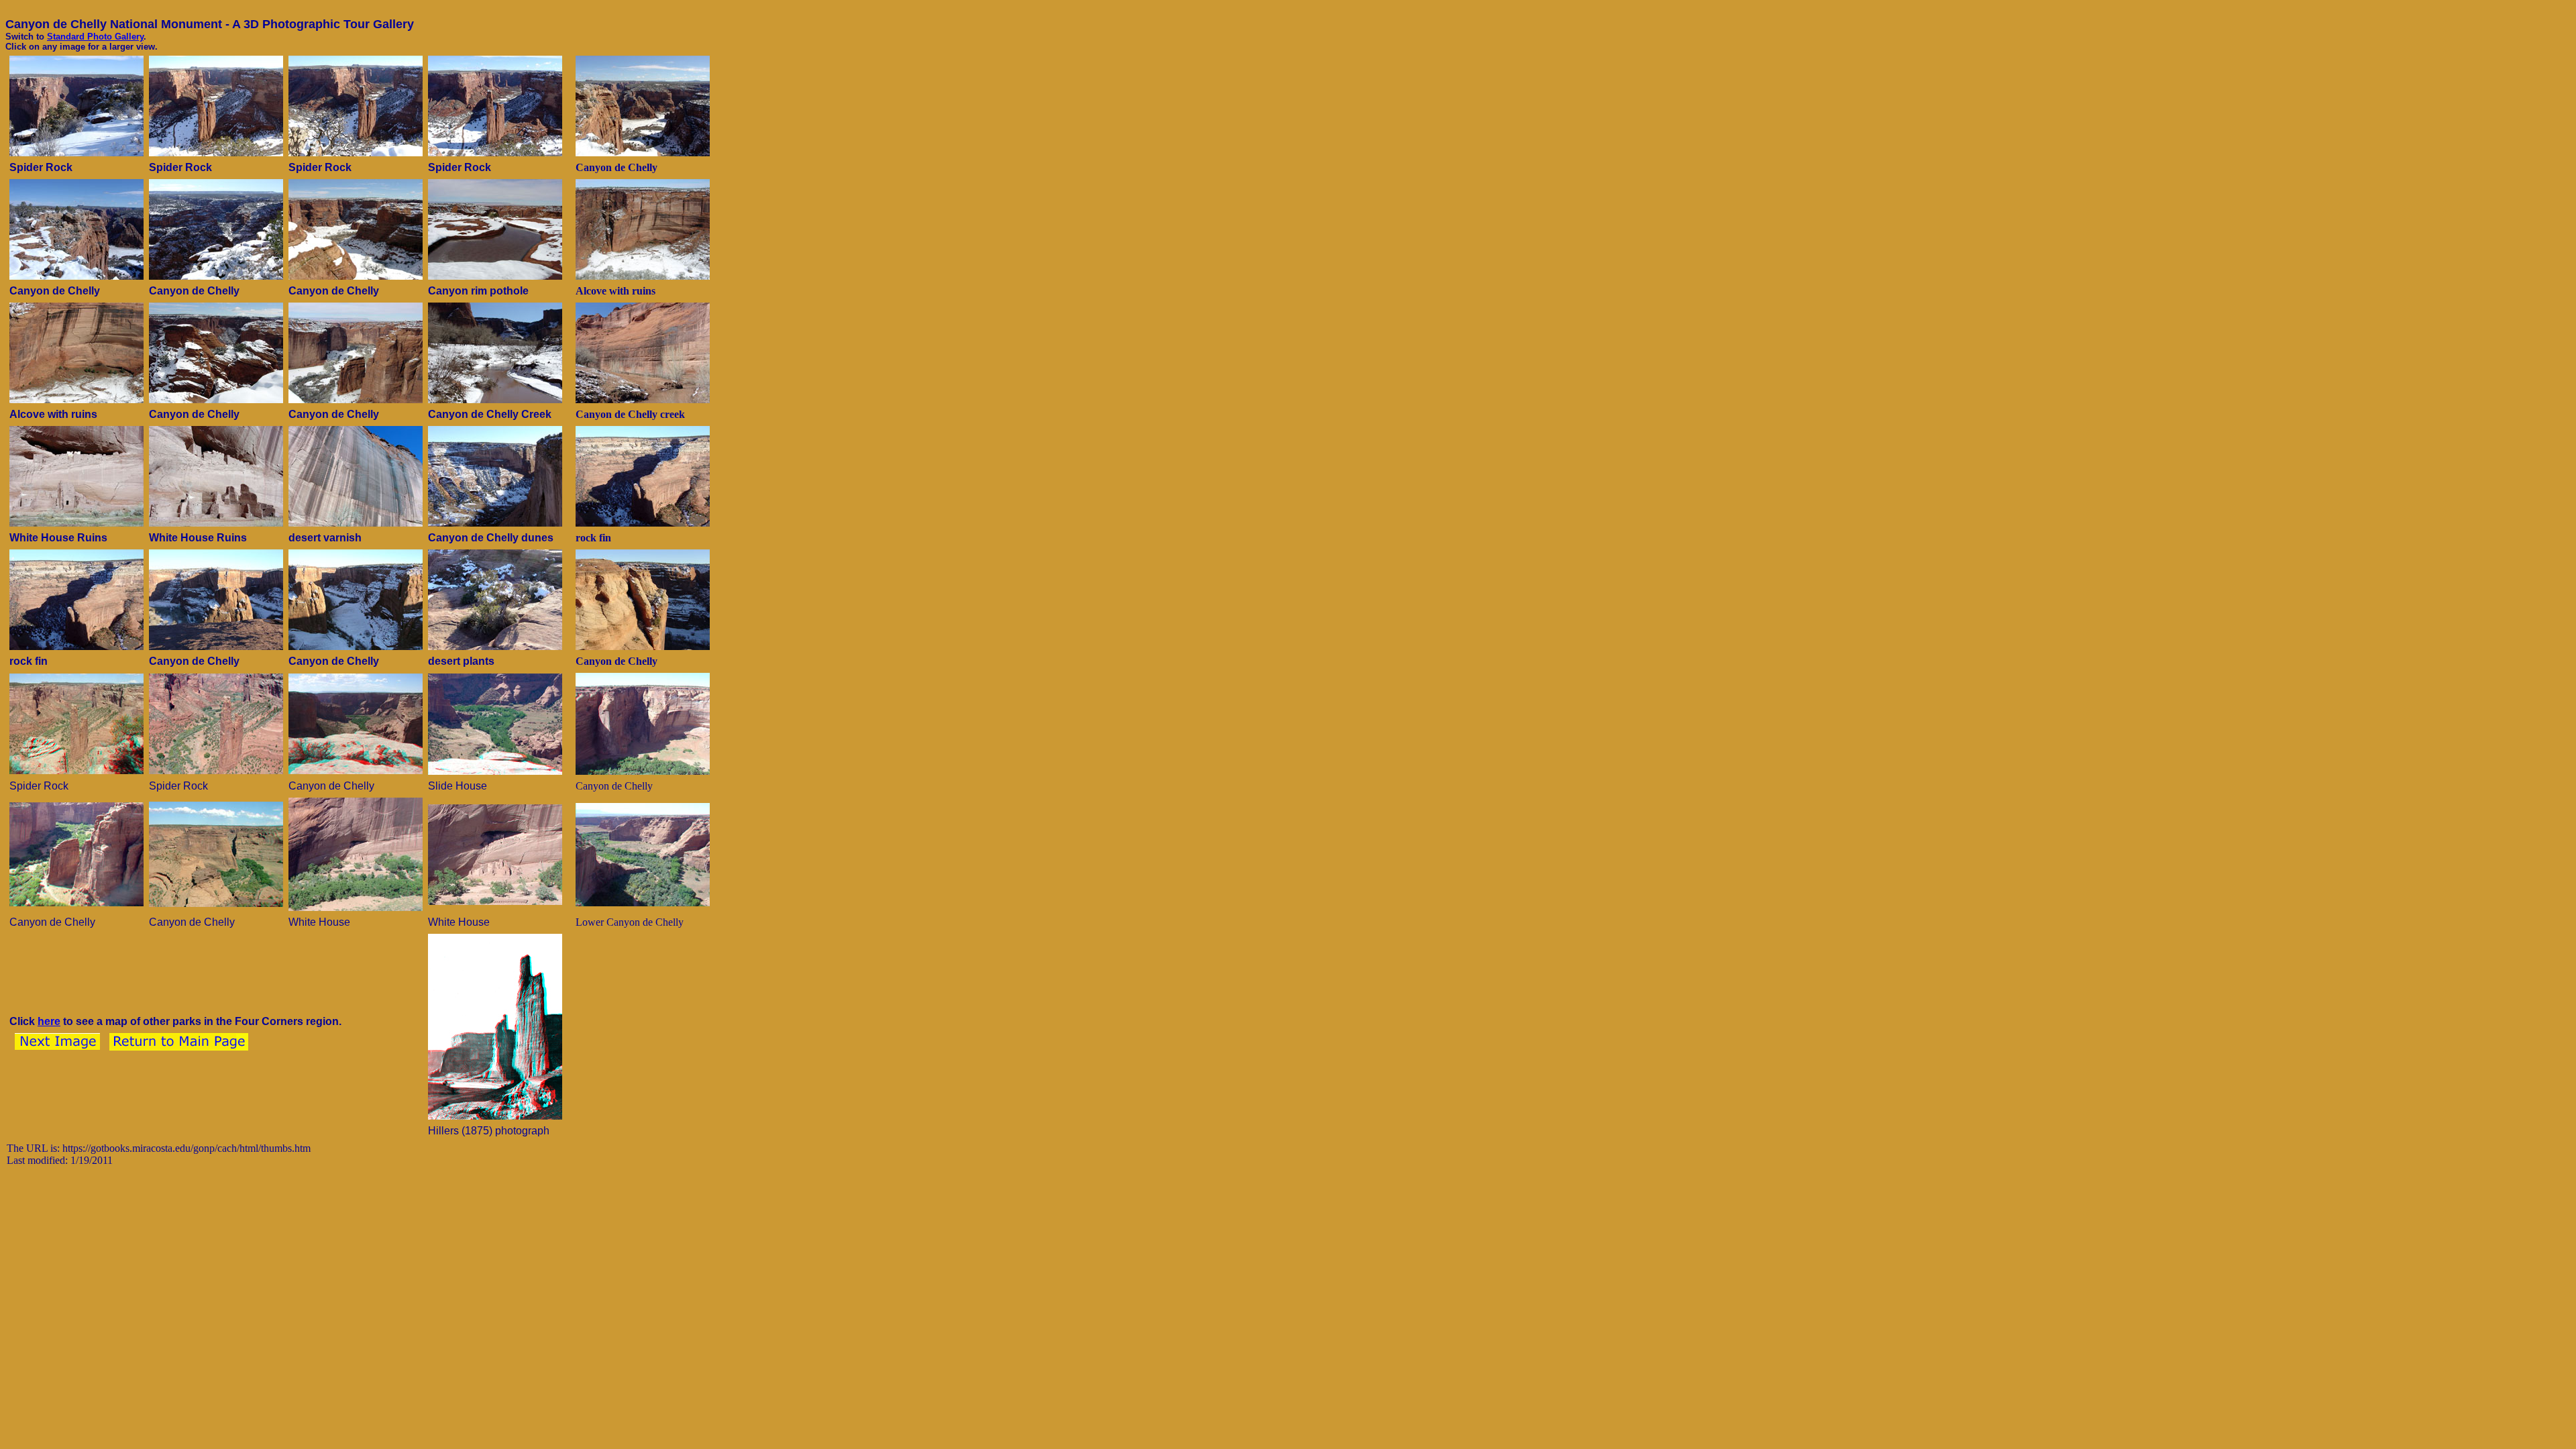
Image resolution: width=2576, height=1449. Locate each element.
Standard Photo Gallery (95, 37)
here (49, 1021)
